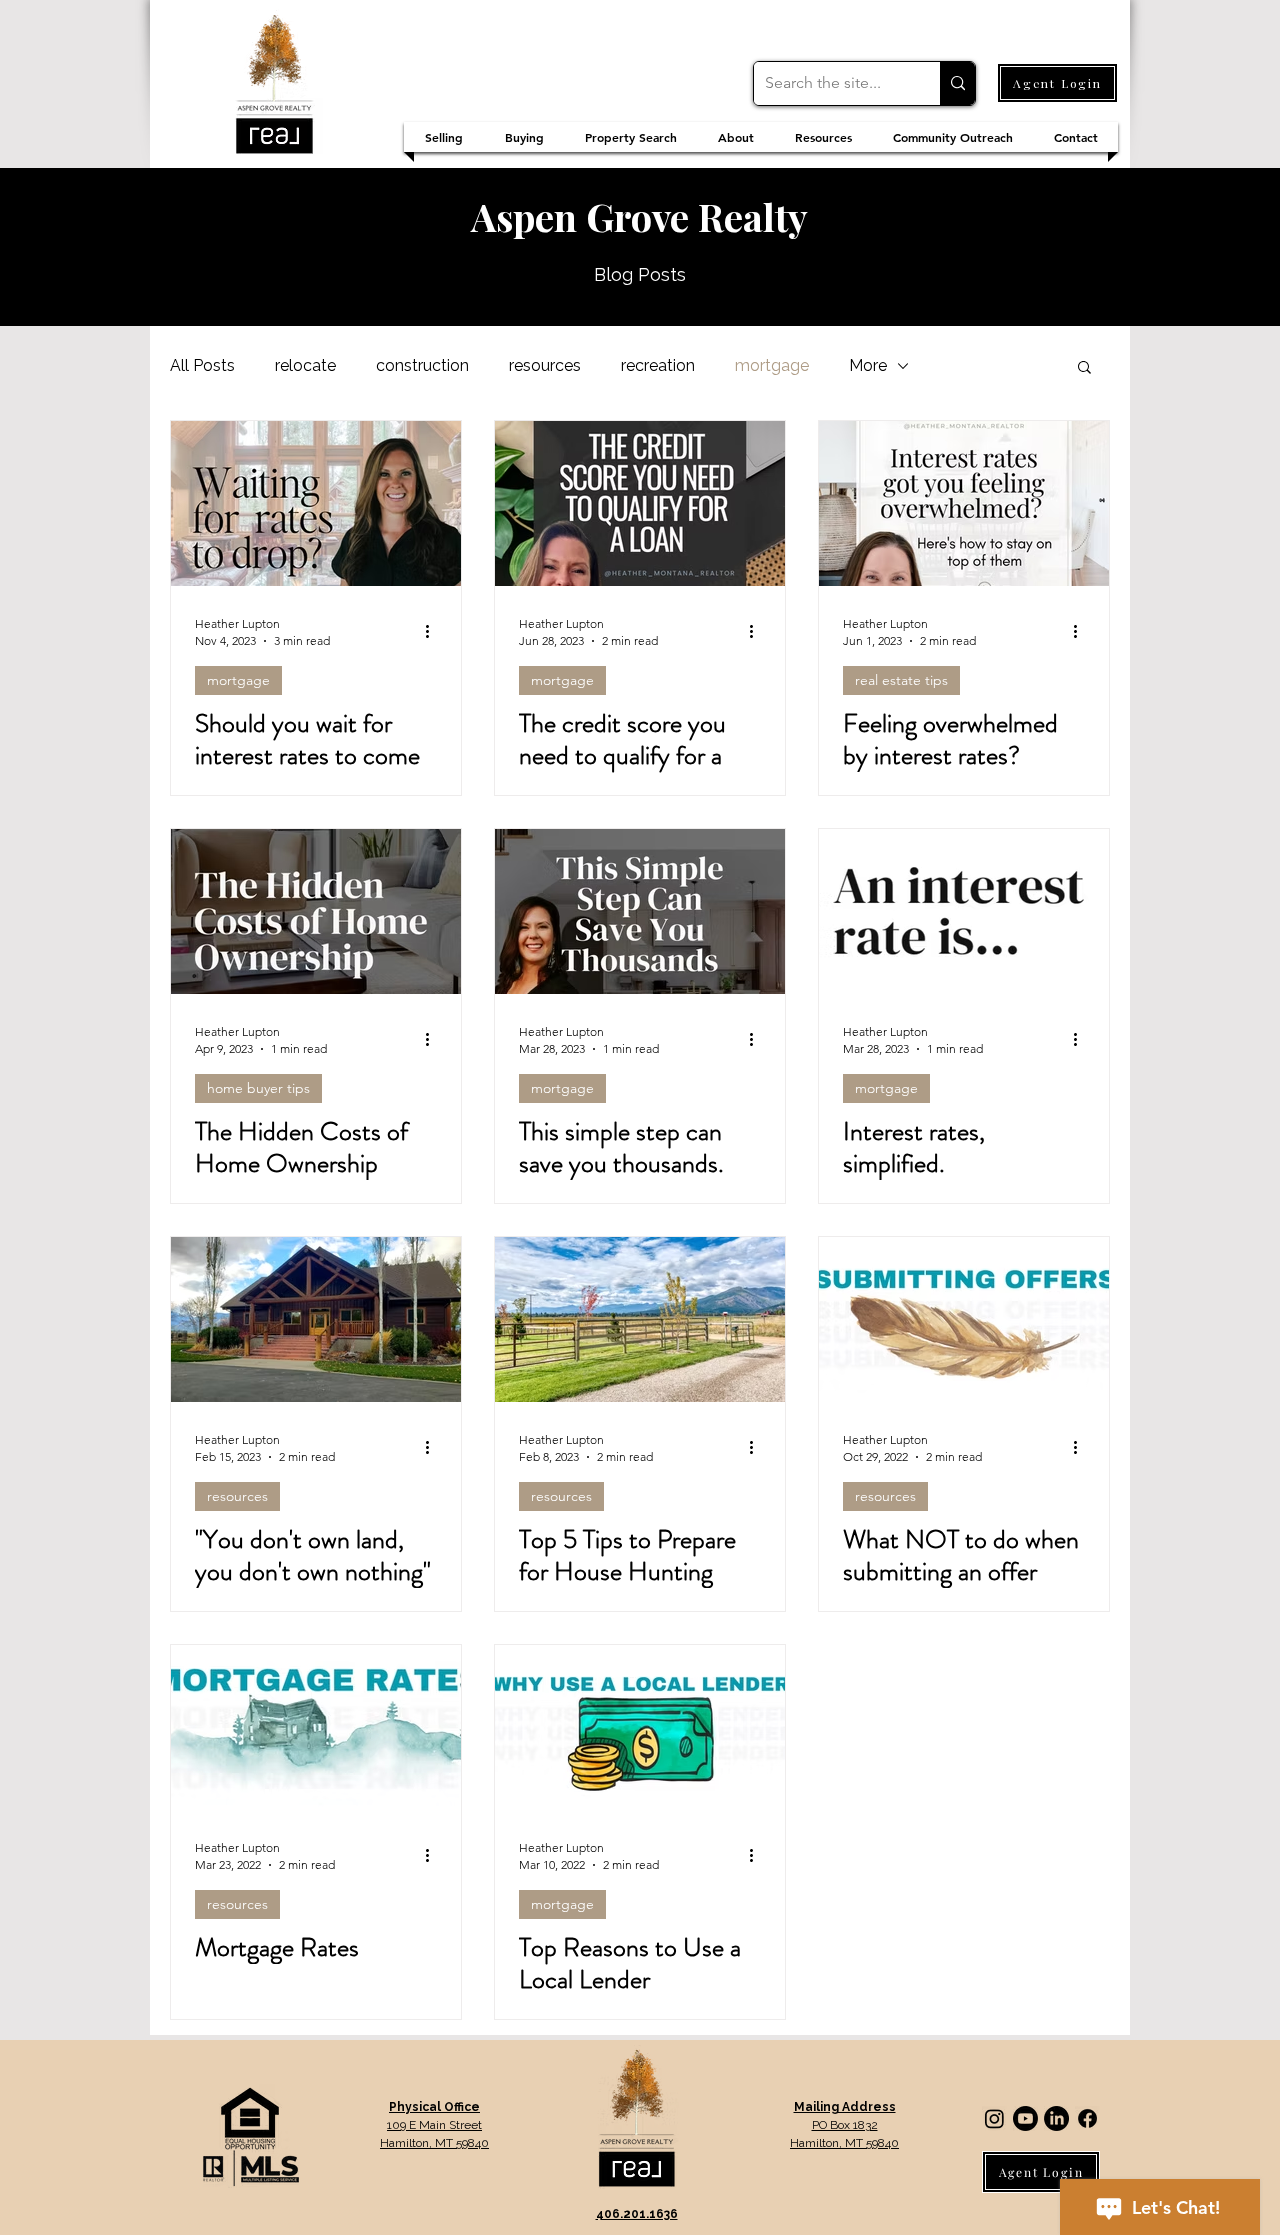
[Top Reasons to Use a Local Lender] (640, 1727)
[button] (1084, 368)
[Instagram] (994, 2118)
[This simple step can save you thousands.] (640, 911)
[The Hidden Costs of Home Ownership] (316, 911)
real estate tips (901, 680)
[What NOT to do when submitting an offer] (964, 1319)
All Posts (202, 365)
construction (422, 365)
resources (545, 365)
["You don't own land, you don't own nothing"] (316, 1319)
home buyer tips (258, 1088)
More (868, 365)
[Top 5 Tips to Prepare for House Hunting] (640, 1319)
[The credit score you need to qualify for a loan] (640, 503)
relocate (305, 365)
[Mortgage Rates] (316, 1727)
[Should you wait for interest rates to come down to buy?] (316, 503)
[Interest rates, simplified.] (964, 911)
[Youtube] (1025, 2118)
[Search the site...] (957, 83)
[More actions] (434, 631)
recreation (658, 365)
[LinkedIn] (1056, 2118)
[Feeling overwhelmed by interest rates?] (964, 503)
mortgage (772, 365)
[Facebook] (1087, 2118)
